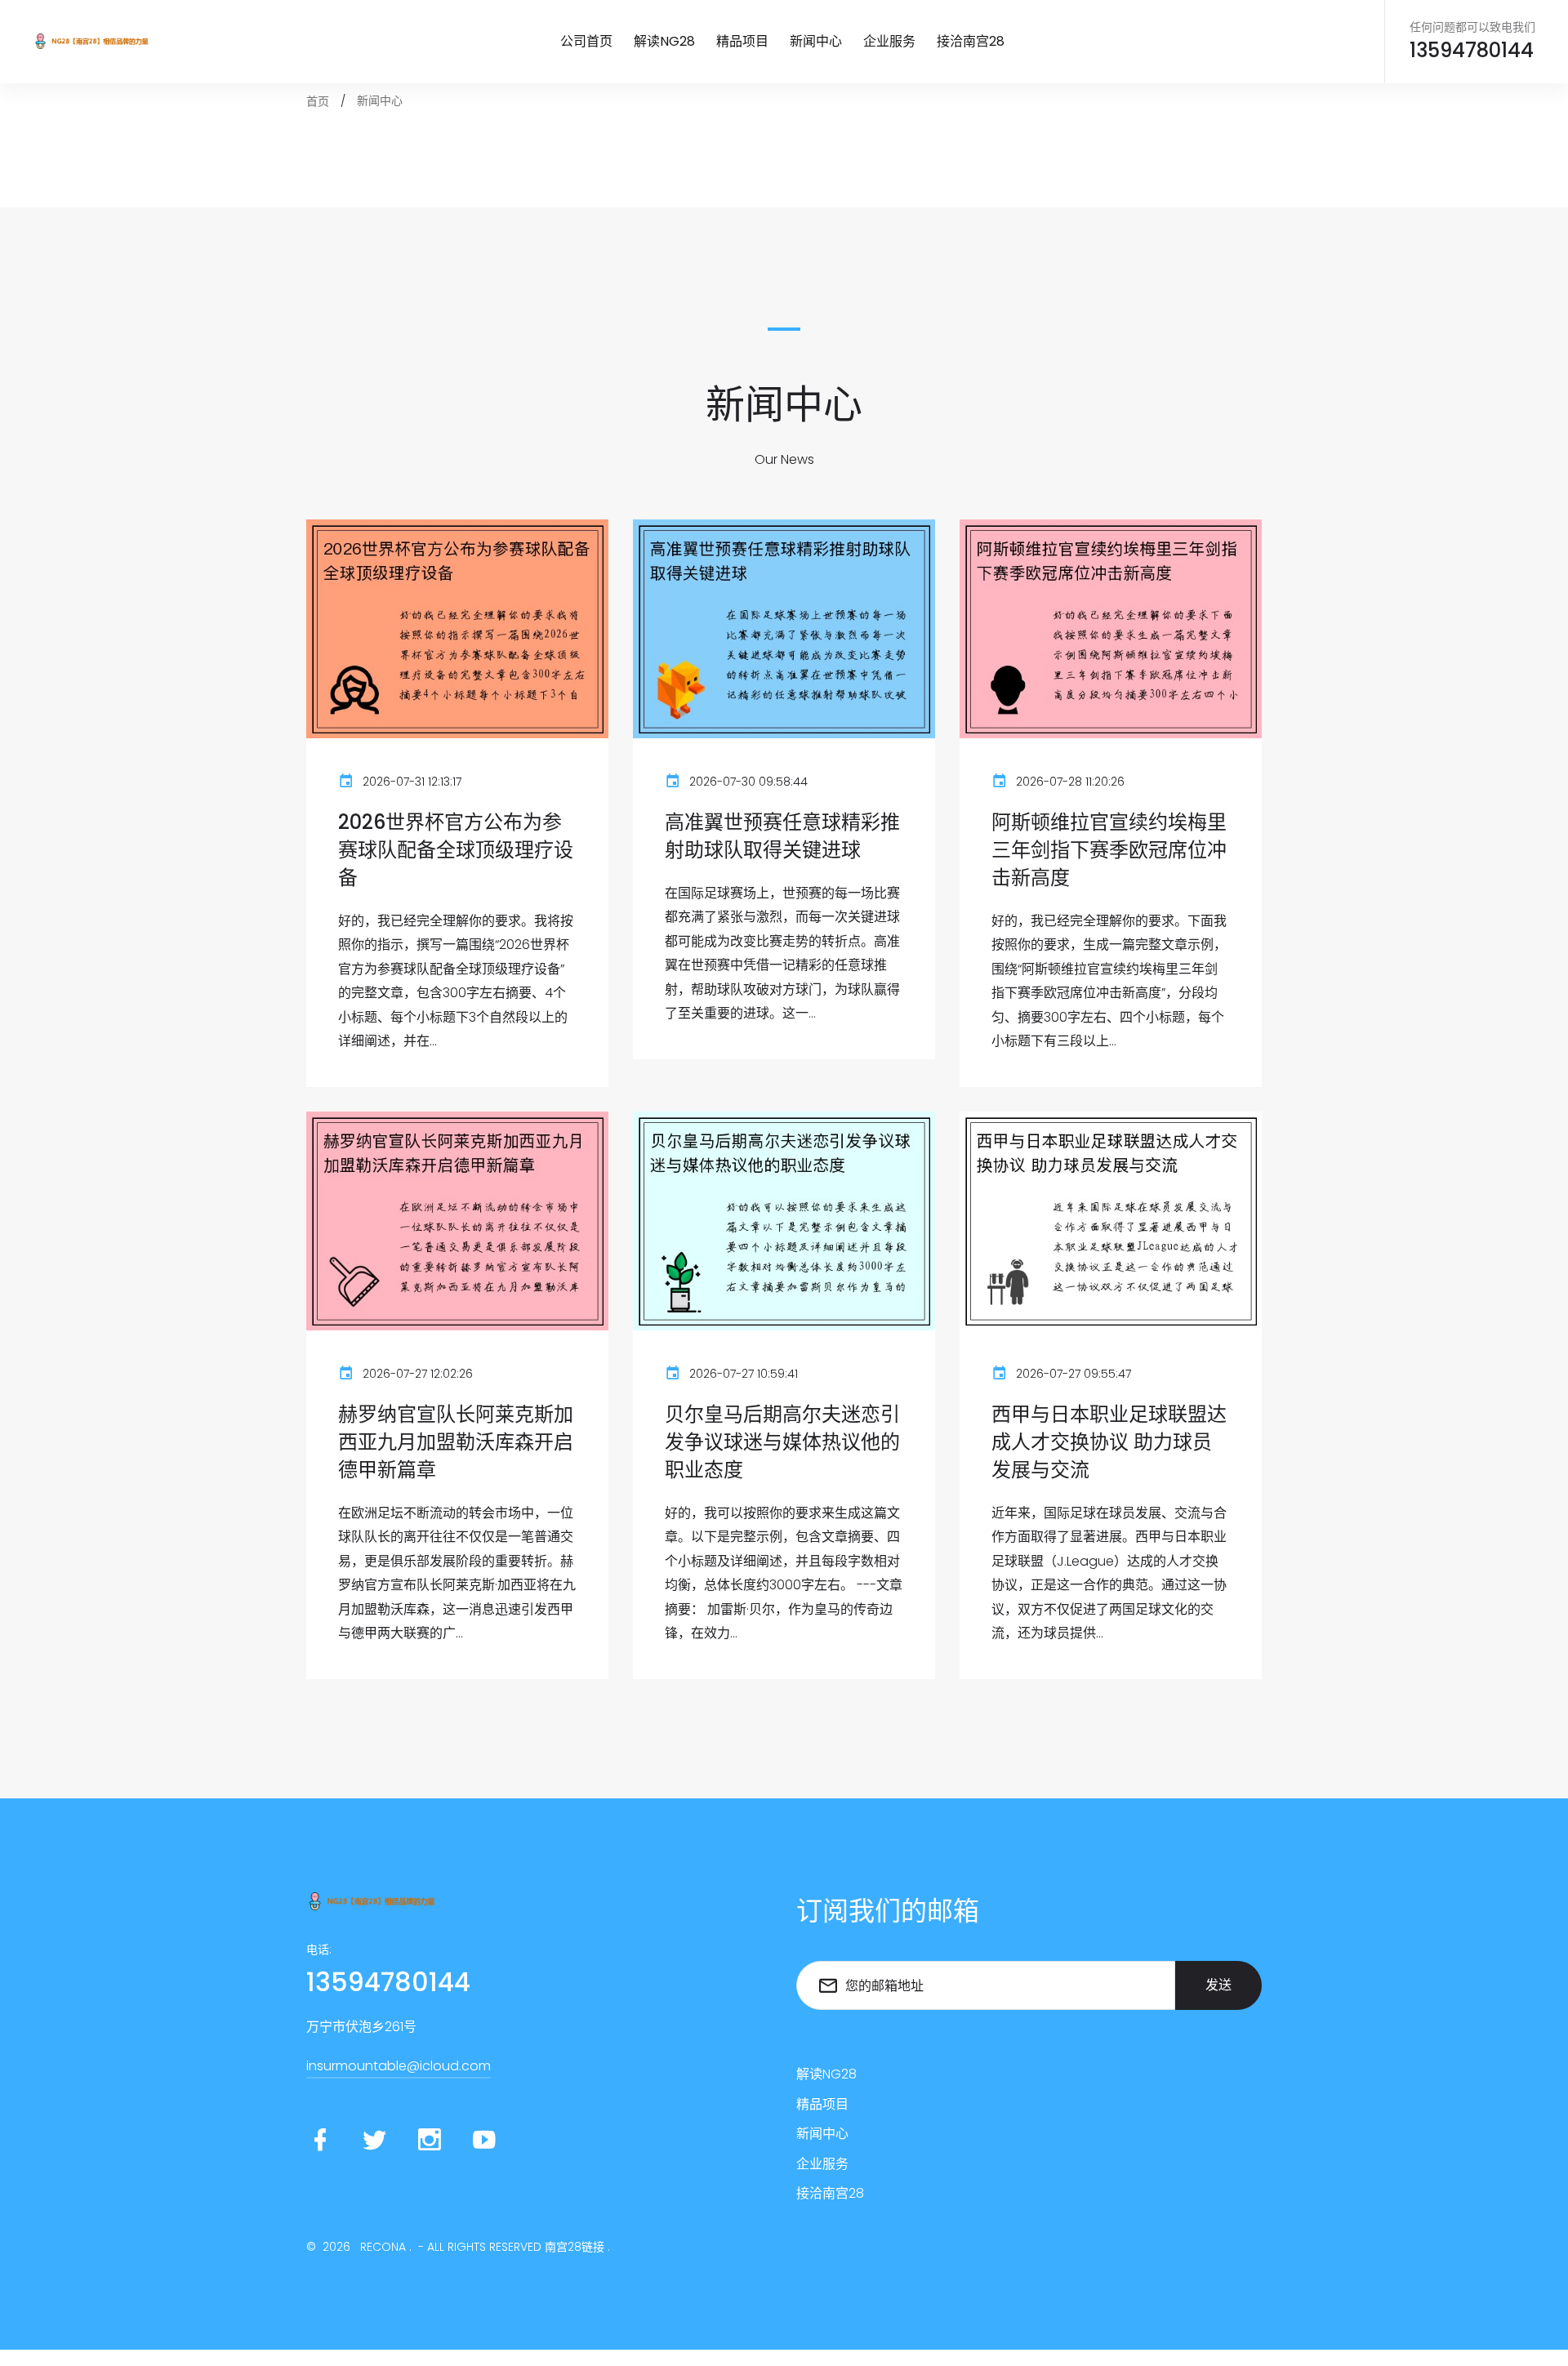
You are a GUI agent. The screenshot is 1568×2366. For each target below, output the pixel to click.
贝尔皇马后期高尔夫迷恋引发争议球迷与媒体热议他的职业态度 (782, 1441)
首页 (318, 101)
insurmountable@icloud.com (399, 2066)
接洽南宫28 (971, 41)
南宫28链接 (575, 2247)
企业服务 (889, 41)
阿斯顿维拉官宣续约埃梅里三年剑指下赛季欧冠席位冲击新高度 (1109, 850)
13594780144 (1472, 51)
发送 (1218, 1985)
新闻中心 (816, 41)
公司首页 (586, 41)
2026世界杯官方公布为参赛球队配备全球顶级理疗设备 (456, 850)
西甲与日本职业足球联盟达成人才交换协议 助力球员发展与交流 (1109, 1441)
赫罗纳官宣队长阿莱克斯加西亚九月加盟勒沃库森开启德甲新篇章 (456, 1441)
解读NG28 (664, 41)
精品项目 (742, 41)
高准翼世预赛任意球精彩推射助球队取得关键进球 (782, 836)
